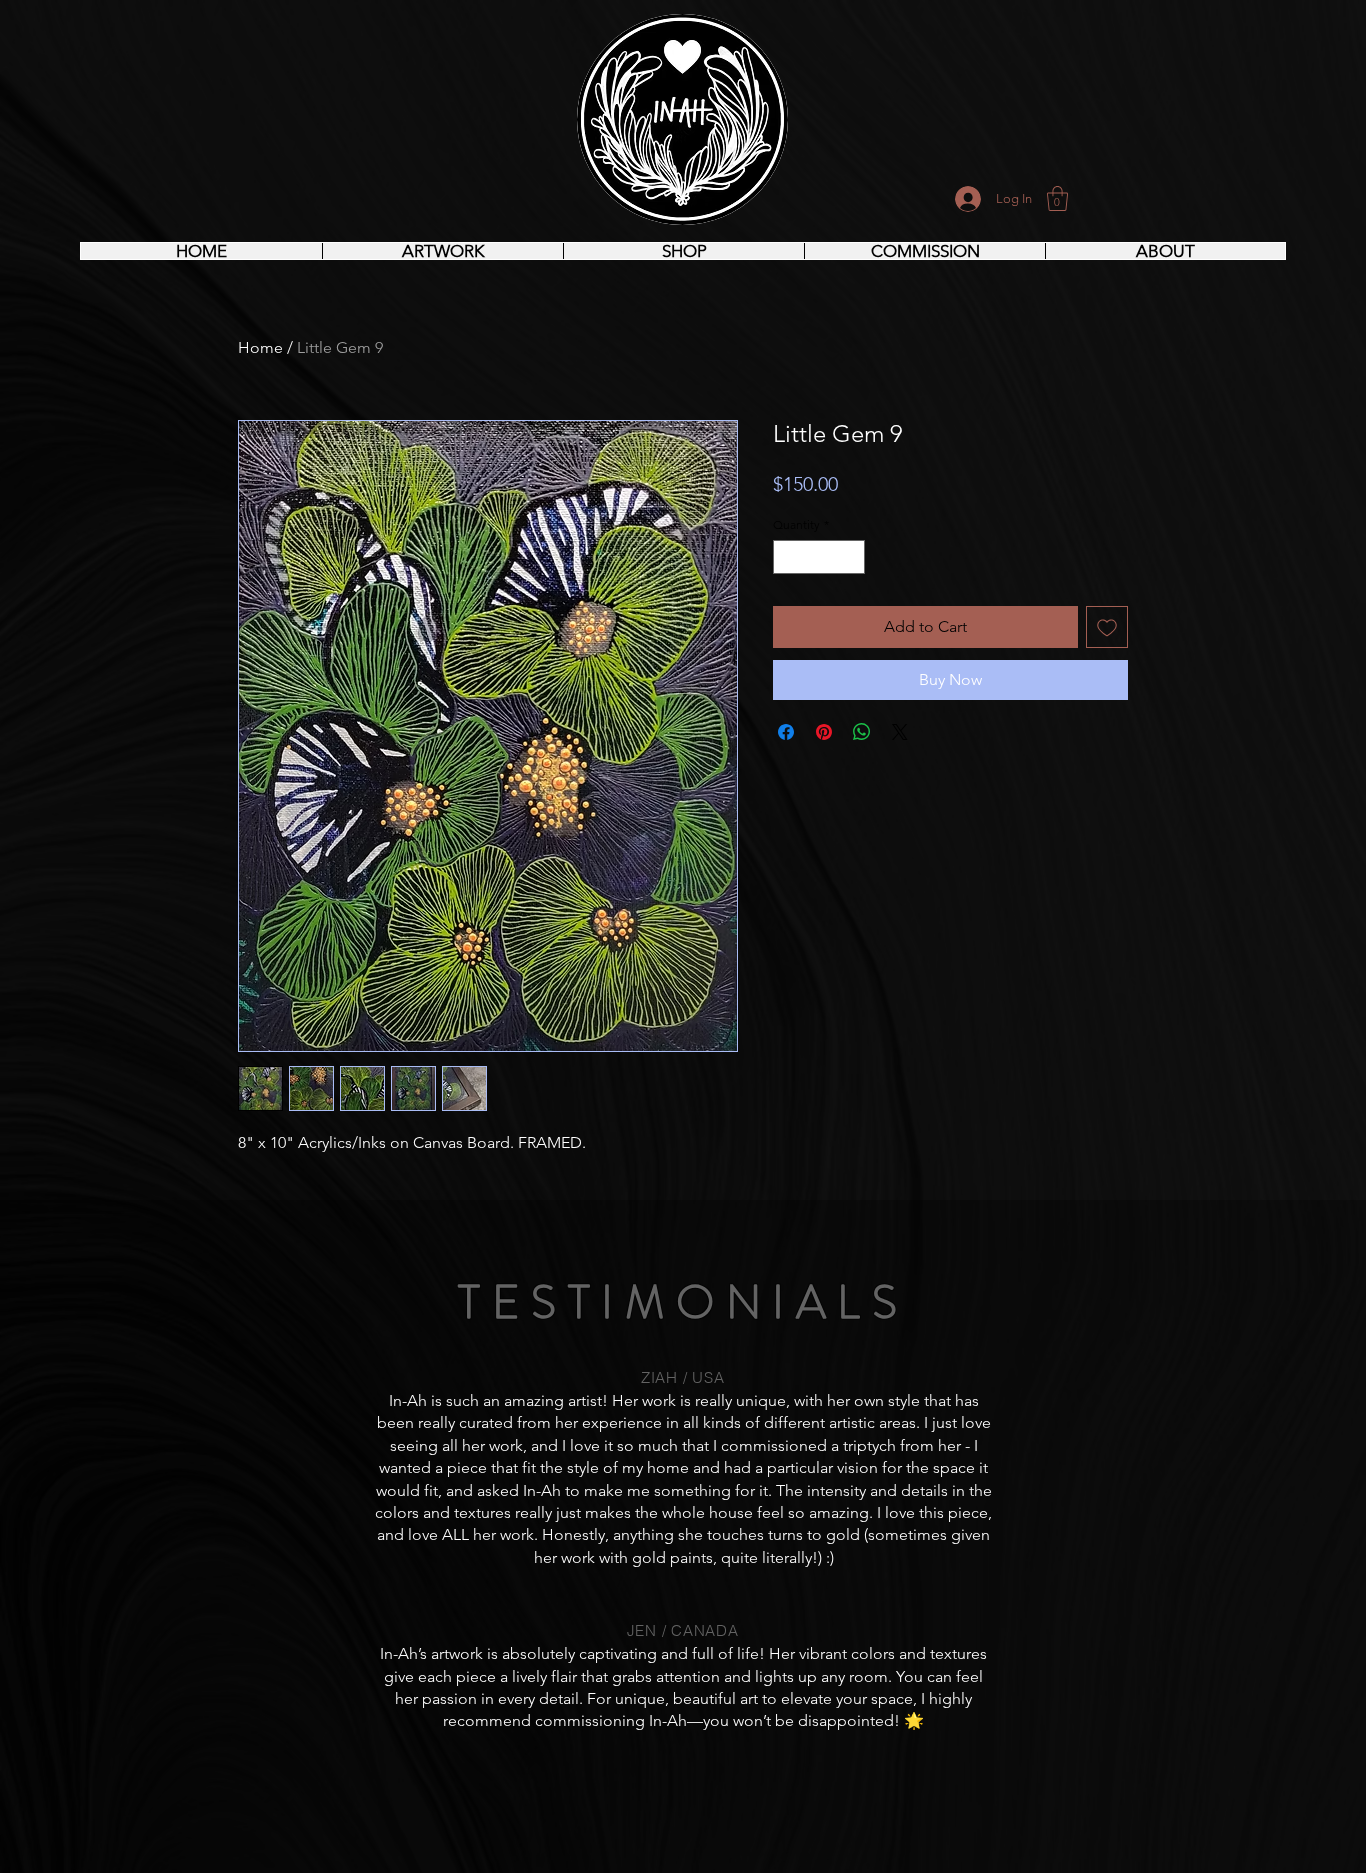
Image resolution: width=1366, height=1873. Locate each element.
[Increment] (851, 557)
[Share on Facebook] (786, 732)
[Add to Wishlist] (1107, 627)
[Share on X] (900, 732)
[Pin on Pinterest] (824, 732)
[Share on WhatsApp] (862, 732)
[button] (1057, 198)
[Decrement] (787, 557)
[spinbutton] (819, 557)
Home (260, 347)
